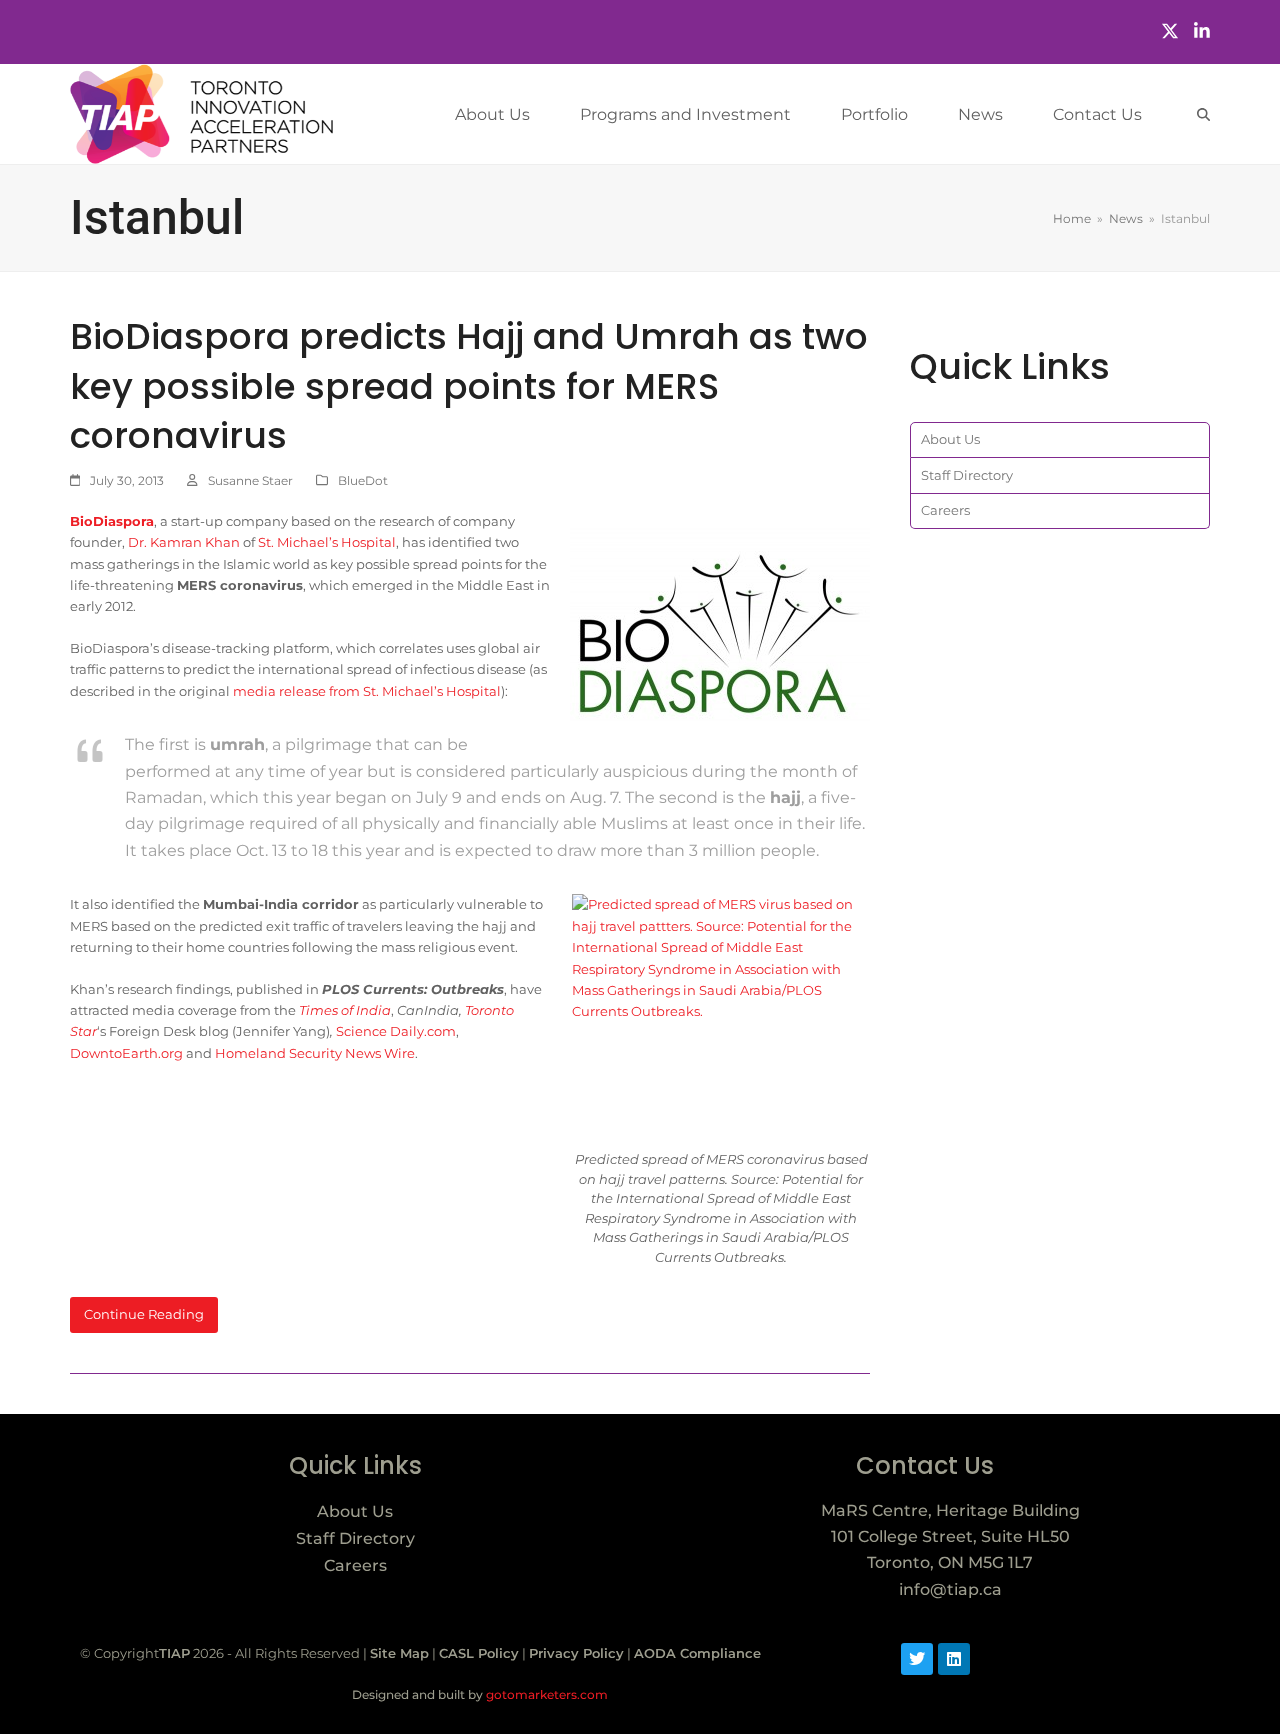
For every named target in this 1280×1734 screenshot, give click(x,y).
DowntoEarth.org (126, 1053)
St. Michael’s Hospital (327, 542)
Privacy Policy (576, 1653)
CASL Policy (479, 1653)
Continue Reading (144, 1314)
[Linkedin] (954, 1659)
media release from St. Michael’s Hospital (367, 691)
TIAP (174, 1653)
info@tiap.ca (950, 1589)
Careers (945, 510)
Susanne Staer (250, 480)
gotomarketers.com (545, 1694)
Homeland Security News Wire (315, 1053)
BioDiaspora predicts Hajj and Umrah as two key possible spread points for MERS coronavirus (469, 386)
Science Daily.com (396, 1031)
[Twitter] (1170, 31)
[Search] (1203, 114)
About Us (950, 439)
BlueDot (363, 480)
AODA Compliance (697, 1653)
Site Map (399, 1653)
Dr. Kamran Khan (184, 542)
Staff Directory (967, 475)
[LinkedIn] (1202, 31)
